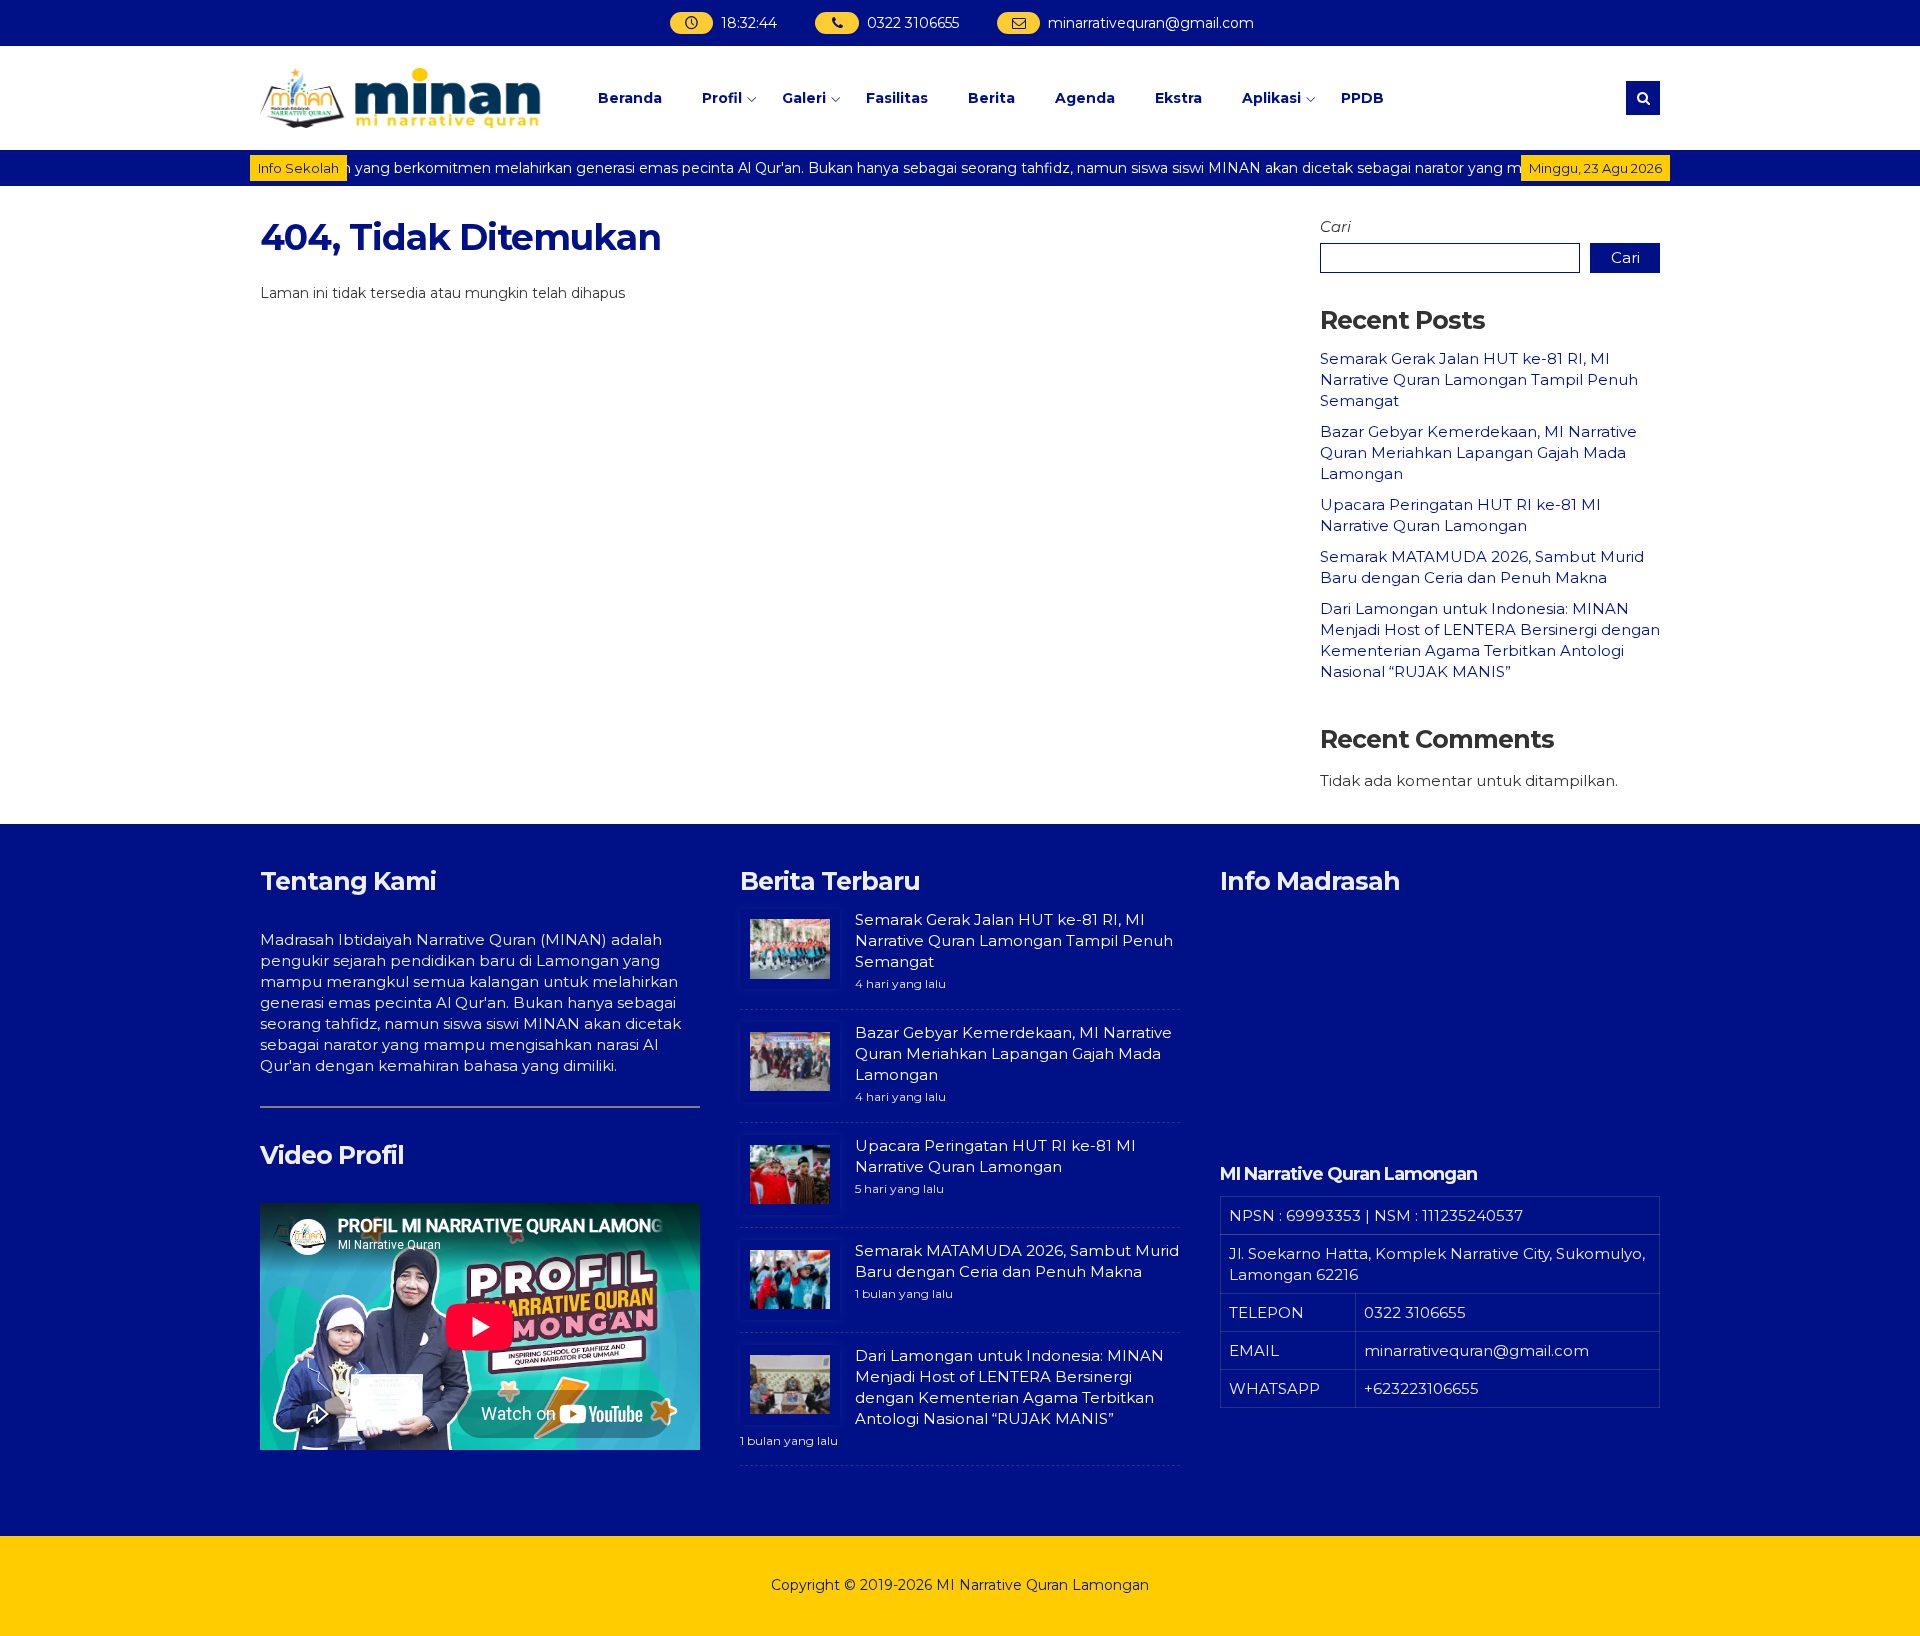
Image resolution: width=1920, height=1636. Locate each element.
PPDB (1362, 98)
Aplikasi (1271, 98)
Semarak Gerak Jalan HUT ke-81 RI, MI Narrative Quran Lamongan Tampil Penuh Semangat (1479, 379)
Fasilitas (897, 98)
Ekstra (1178, 98)
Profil (722, 98)
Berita (991, 98)
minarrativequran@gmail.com (1150, 23)
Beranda (630, 98)
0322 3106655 (912, 23)
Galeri (804, 98)
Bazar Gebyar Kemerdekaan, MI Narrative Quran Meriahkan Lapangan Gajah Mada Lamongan (1478, 452)
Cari (1335, 226)
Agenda (1085, 98)
